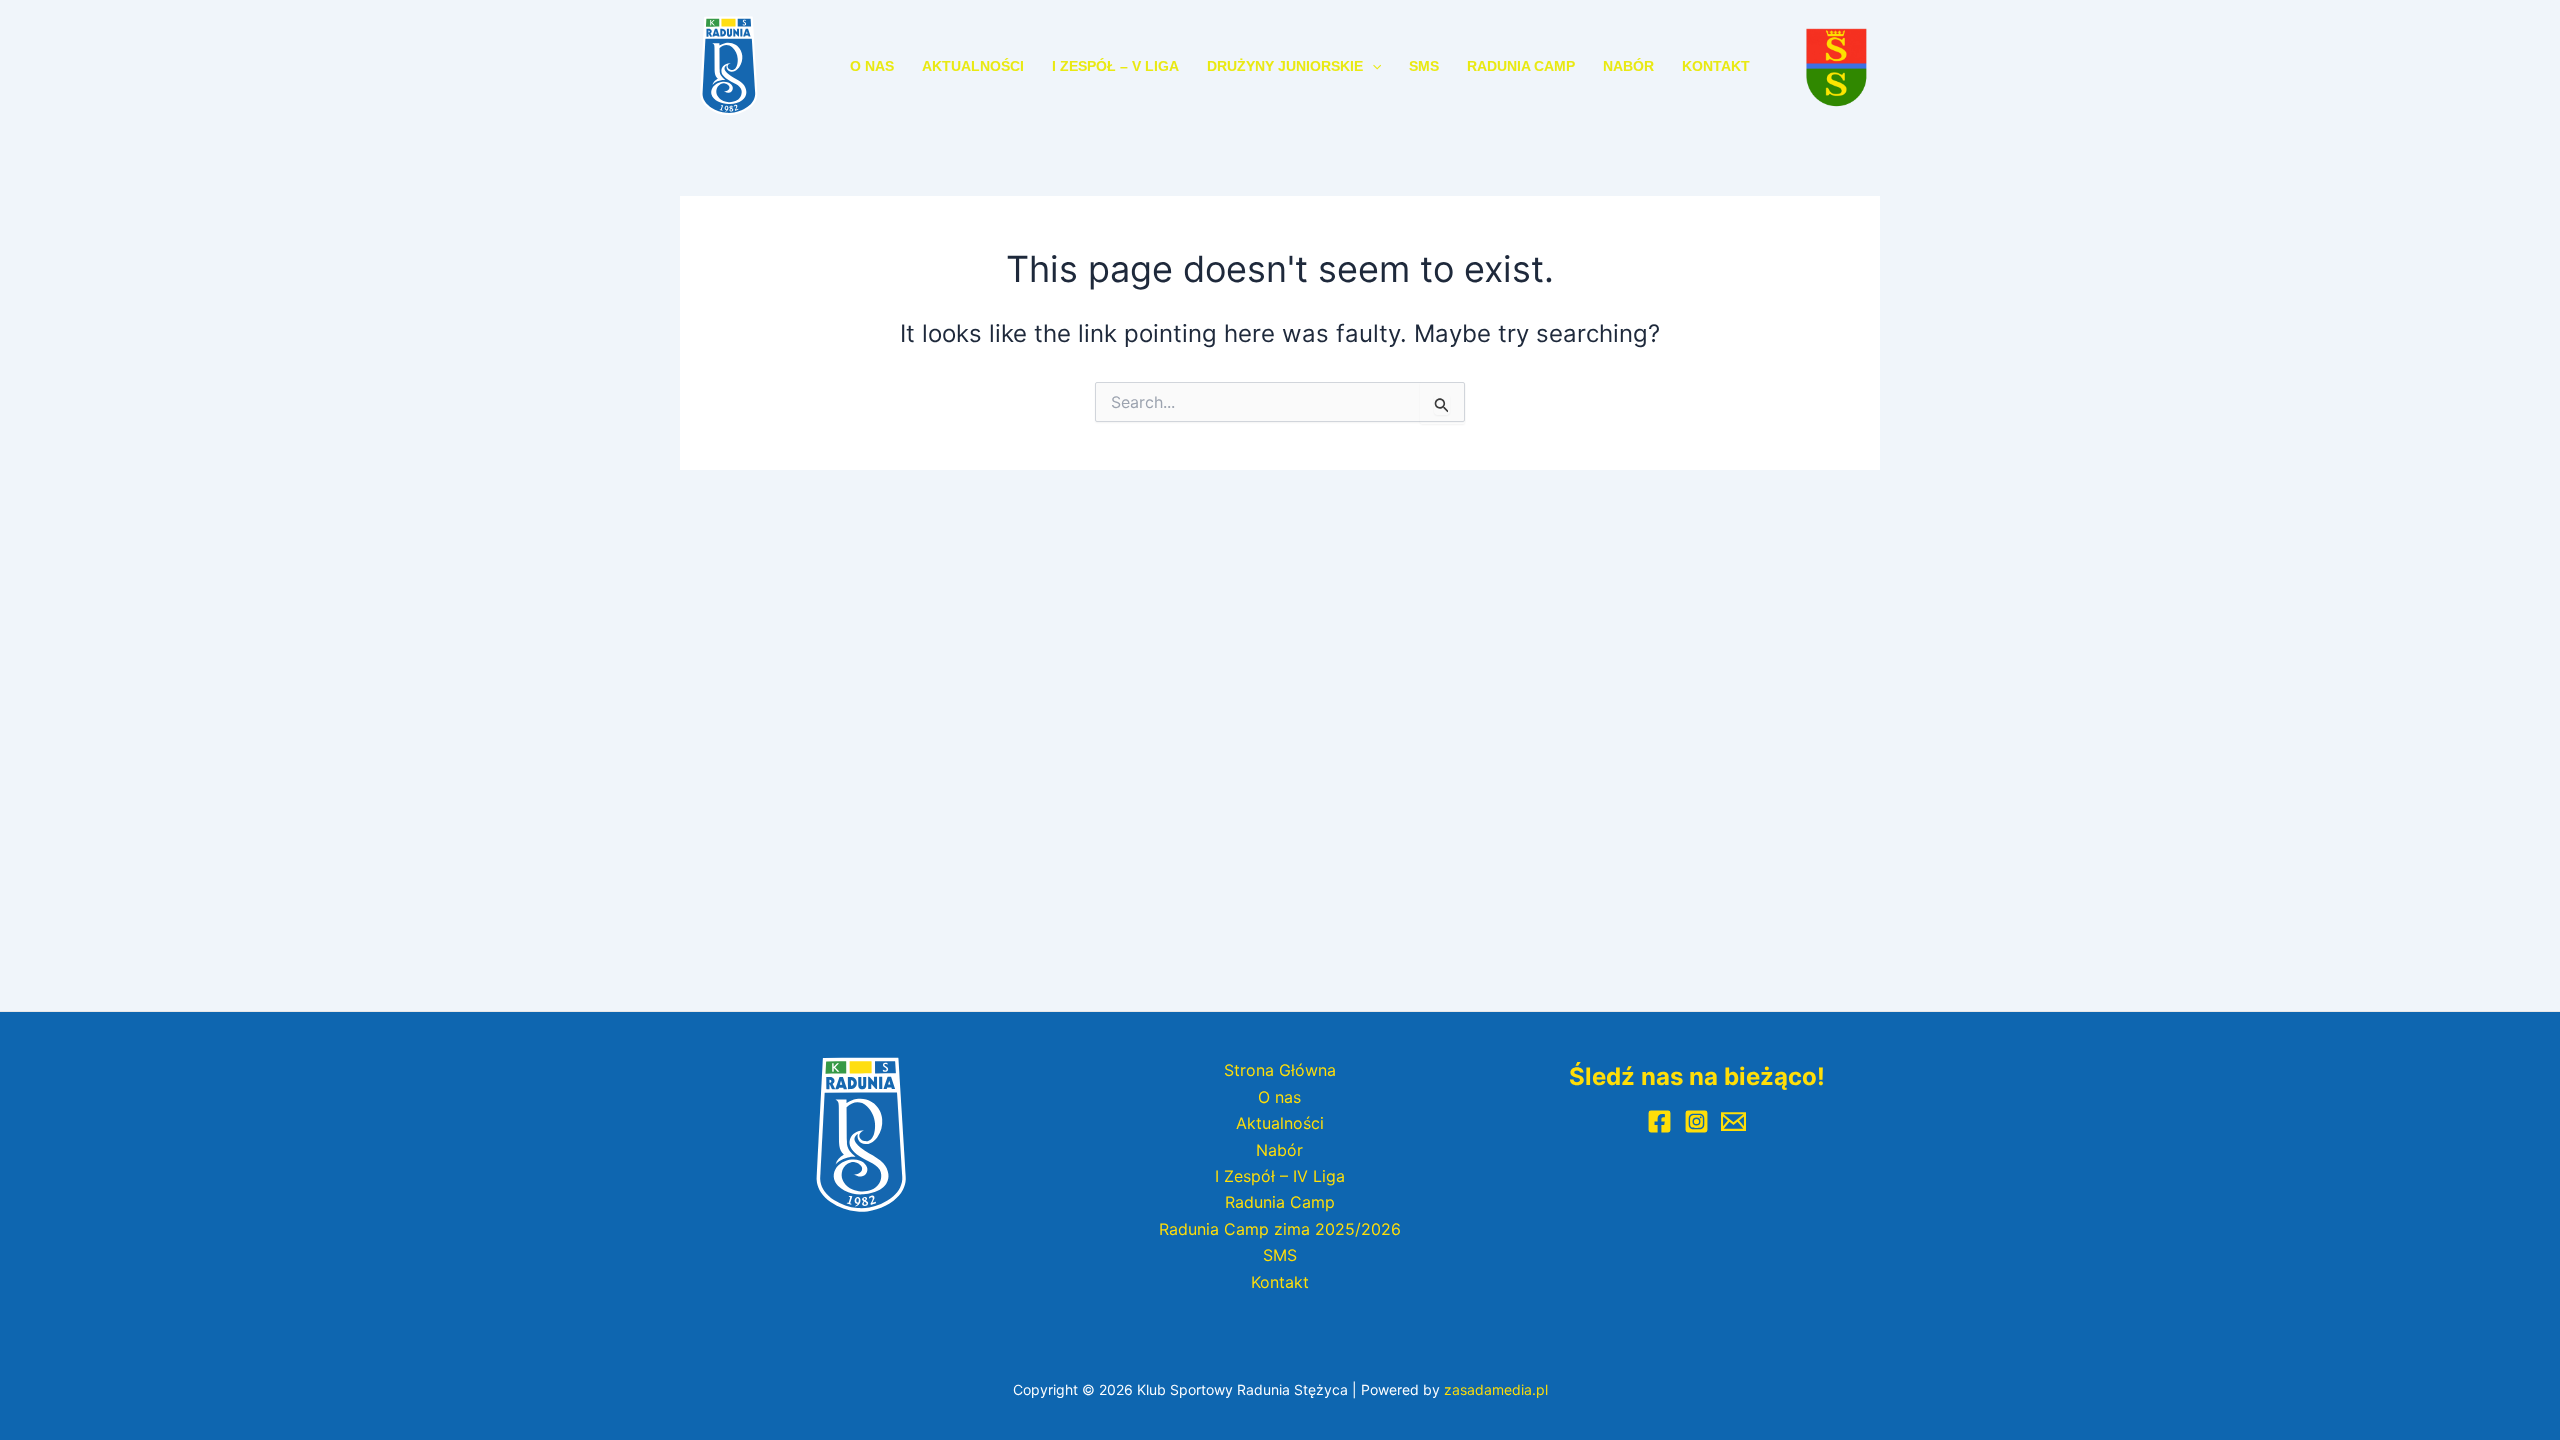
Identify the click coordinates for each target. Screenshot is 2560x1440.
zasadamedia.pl (1496, 1389)
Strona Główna (1280, 1070)
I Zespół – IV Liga (1280, 1176)
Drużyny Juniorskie (1285, 66)
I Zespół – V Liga (1115, 66)
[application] (1372, 66)
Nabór (1628, 66)
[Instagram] (1696, 1121)
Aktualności (973, 66)
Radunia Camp (1521, 66)
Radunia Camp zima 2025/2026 (1280, 1229)
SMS (1424, 66)
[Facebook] (1659, 1121)
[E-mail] (1733, 1121)
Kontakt (1716, 66)
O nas (872, 66)
